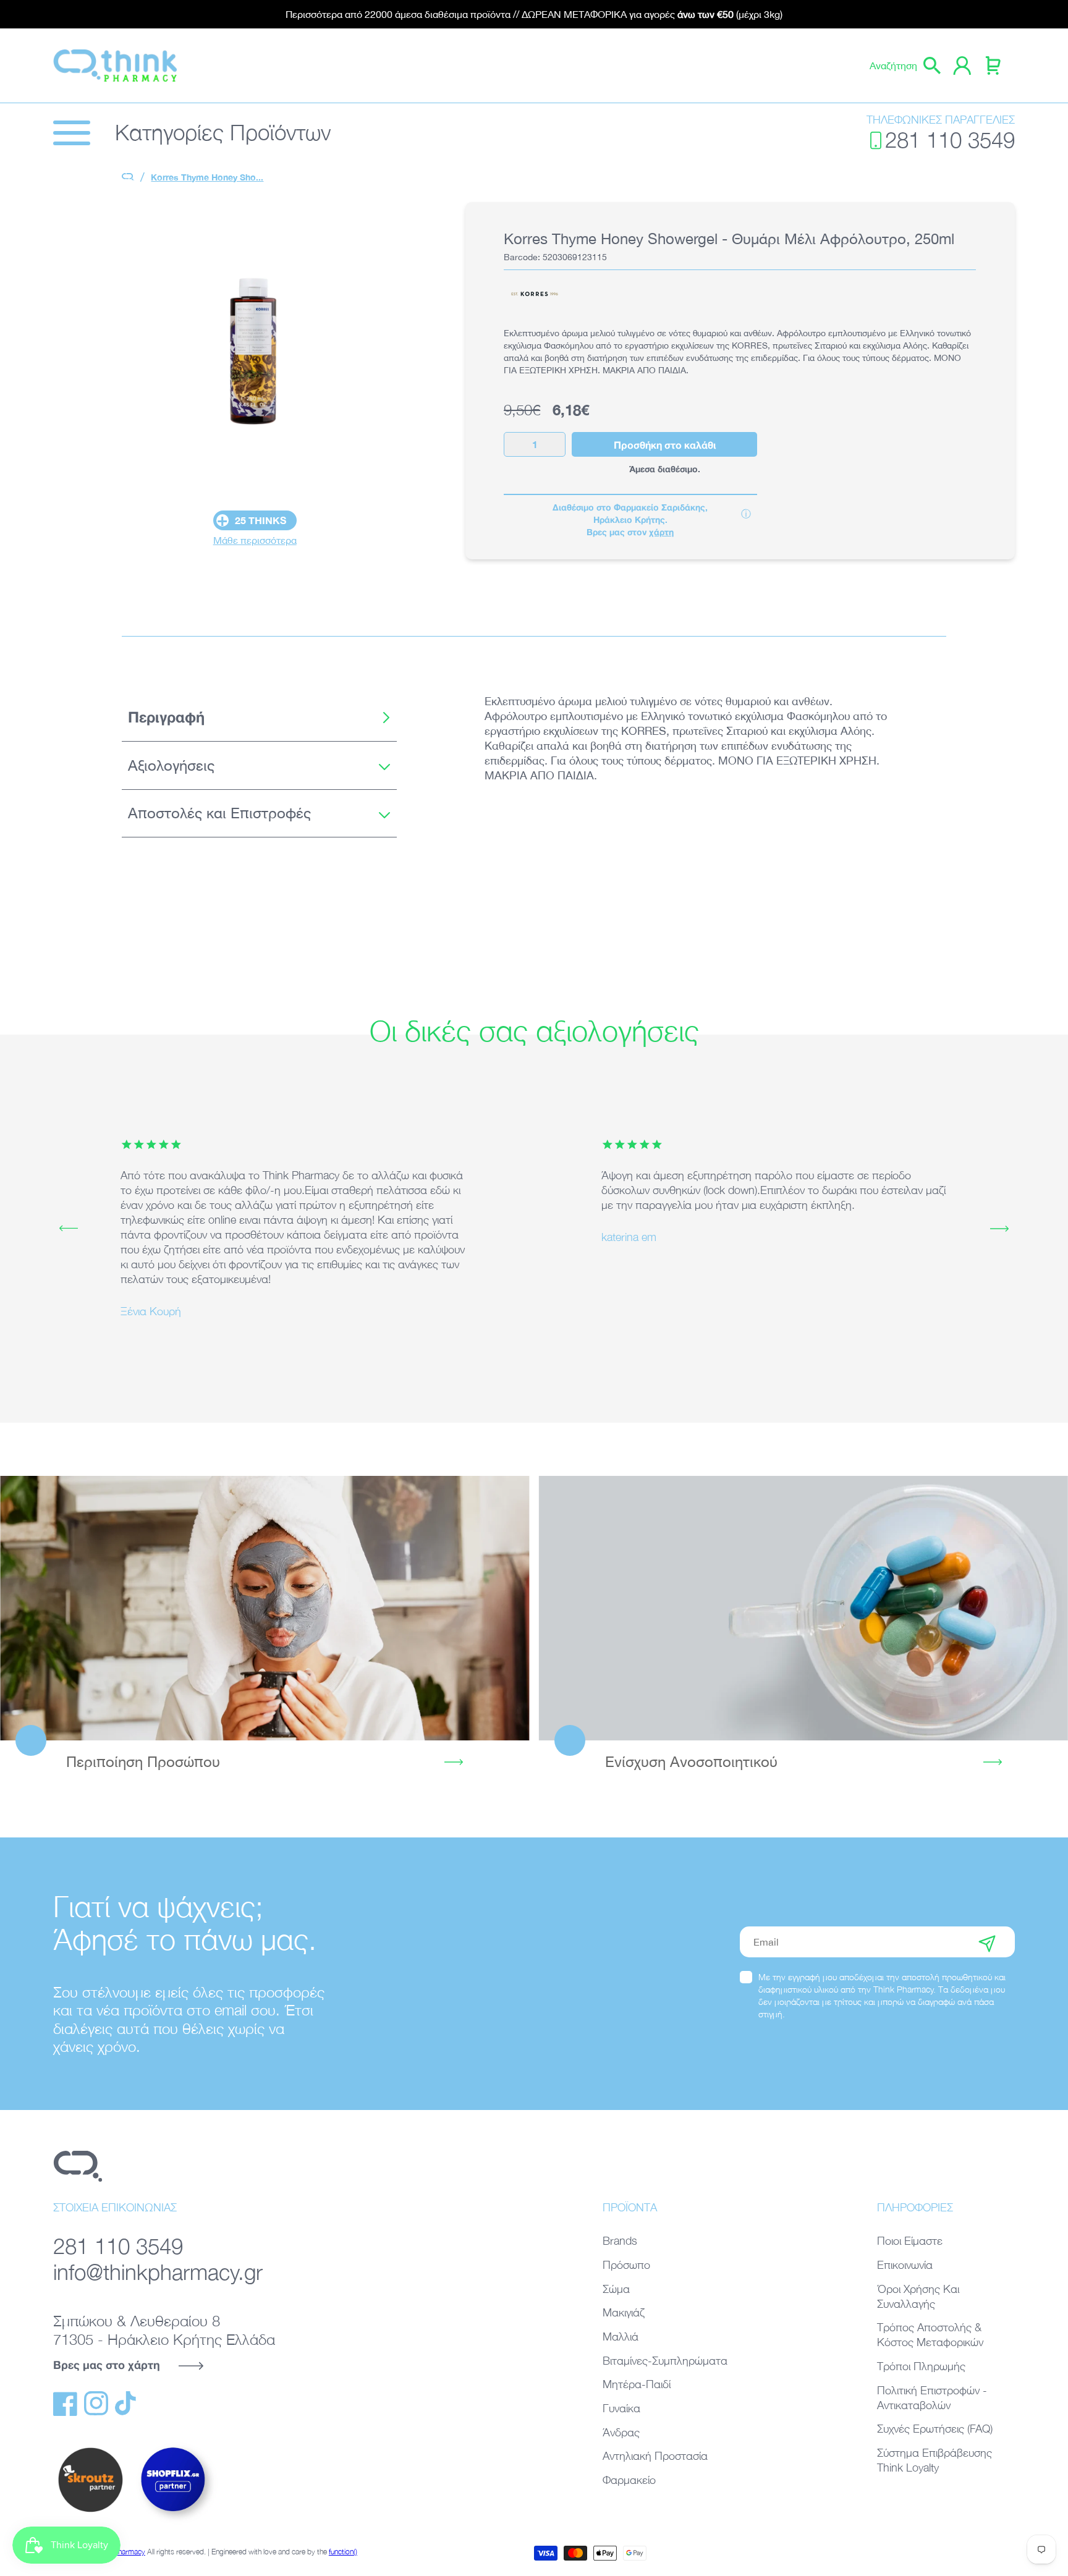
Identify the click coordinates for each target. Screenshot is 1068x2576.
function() (343, 2552)
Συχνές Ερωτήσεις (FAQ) (935, 2429)
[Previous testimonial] (69, 1229)
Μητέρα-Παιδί (637, 2384)
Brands (620, 2241)
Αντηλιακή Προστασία (655, 2456)
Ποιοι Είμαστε (910, 2241)
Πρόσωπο (626, 2265)
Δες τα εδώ (265, 1608)
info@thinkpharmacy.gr (158, 2272)
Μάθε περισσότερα (255, 540)
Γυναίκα (621, 2408)
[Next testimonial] (999, 1229)
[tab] (259, 718)
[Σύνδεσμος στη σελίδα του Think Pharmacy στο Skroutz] (90, 2513)
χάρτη (661, 532)
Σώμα (616, 2289)
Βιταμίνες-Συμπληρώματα (665, 2361)
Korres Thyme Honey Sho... (207, 177)
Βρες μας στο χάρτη (107, 2365)
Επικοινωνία (905, 2265)
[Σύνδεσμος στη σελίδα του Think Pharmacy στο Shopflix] (174, 2522)
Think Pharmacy (120, 2552)
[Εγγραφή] (987, 1942)
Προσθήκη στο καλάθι (665, 445)
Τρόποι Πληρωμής (921, 2366)
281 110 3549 (950, 140)
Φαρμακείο (629, 2480)
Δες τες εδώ (803, 1608)
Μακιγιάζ (624, 2312)
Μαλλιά (621, 2337)
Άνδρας (621, 2432)
